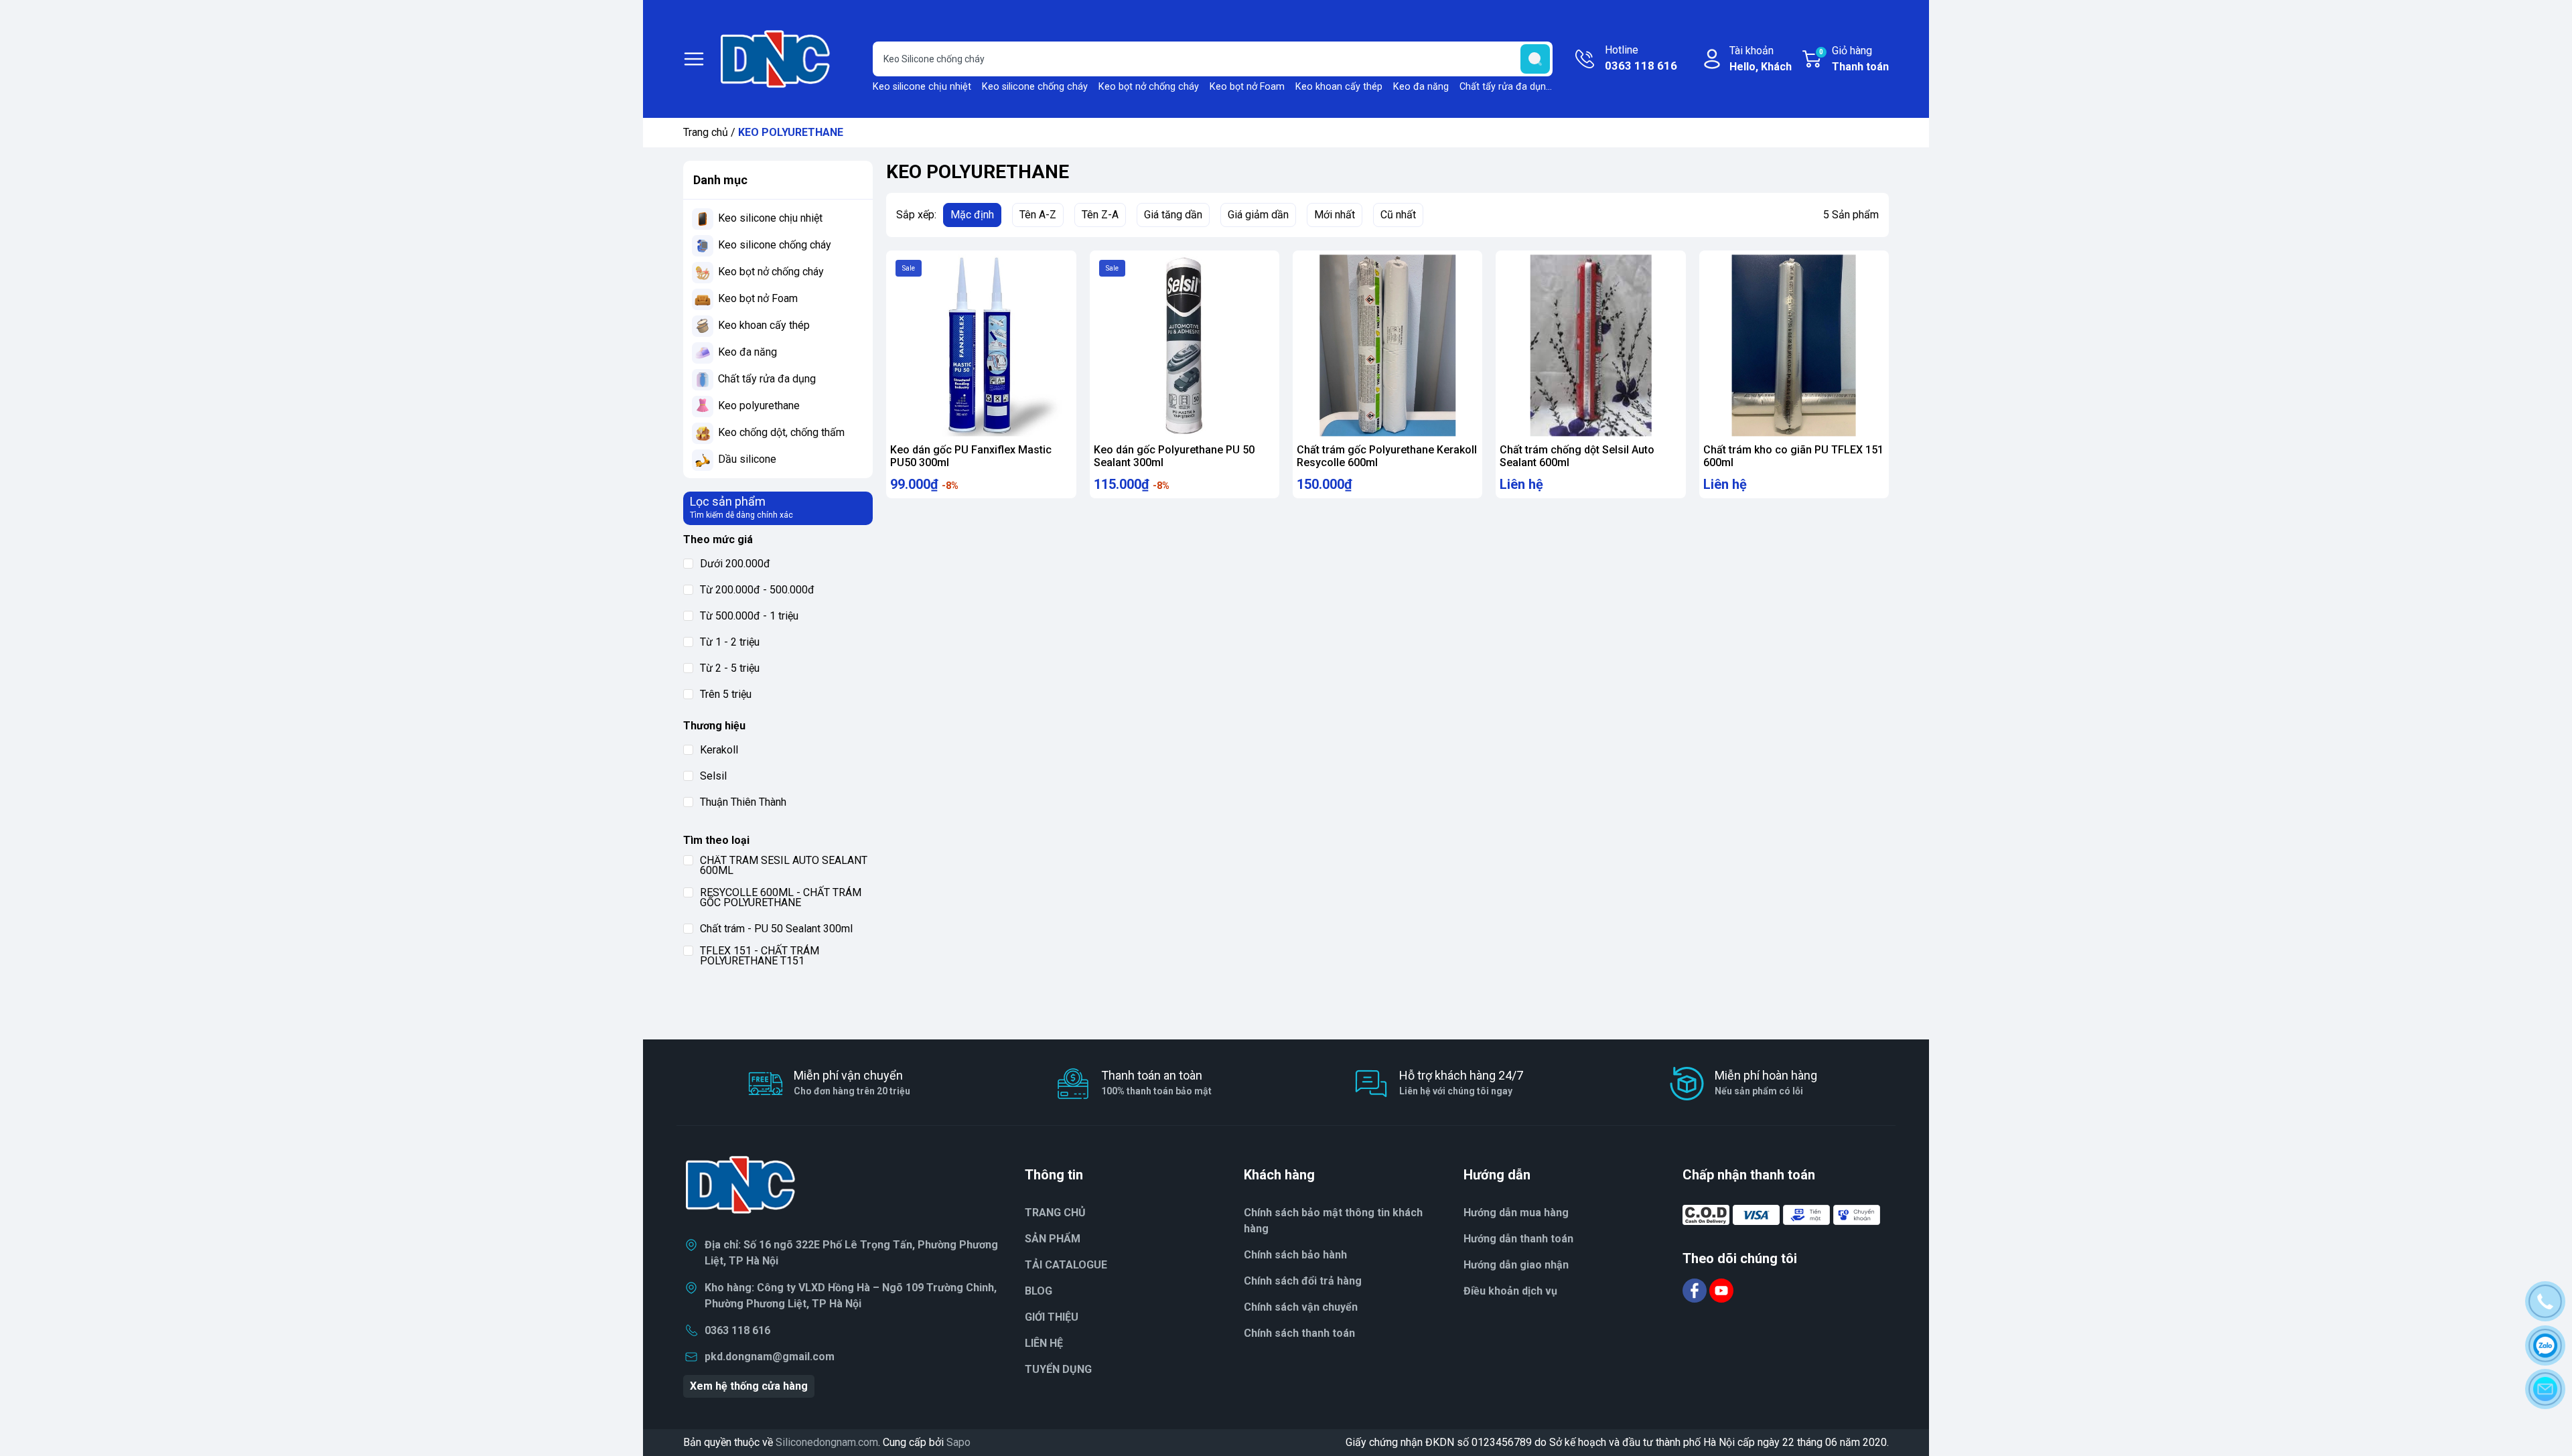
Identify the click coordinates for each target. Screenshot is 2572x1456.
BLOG (1039, 1291)
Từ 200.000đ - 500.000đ (757, 590)
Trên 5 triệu (726, 694)
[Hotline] (2545, 1301)
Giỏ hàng (1854, 59)
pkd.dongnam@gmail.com (770, 1357)
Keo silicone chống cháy (1035, 87)
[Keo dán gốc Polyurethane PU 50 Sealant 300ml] (1185, 345)
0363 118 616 (737, 1330)
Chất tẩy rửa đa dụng (1505, 87)
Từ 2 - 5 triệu (730, 668)
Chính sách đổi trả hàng (1303, 1281)
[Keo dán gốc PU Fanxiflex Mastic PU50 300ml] (981, 345)
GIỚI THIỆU (1052, 1317)
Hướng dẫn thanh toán (1518, 1239)
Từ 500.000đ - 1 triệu (749, 616)
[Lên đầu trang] (2549, 1426)
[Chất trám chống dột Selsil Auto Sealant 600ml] (1590, 345)
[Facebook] (1696, 1290)
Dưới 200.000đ (735, 564)
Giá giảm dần (1258, 215)
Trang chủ (706, 132)
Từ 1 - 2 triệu (730, 642)
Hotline (1641, 58)
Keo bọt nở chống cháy (1149, 87)
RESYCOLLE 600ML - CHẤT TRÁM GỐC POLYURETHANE (781, 897)
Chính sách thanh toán (1299, 1333)
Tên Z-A (1100, 215)
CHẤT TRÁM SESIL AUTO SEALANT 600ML (784, 865)
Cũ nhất (1398, 215)
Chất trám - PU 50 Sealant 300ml (776, 929)
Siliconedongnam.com (827, 1442)
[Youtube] (1721, 1290)
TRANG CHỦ (1055, 1213)
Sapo (958, 1442)
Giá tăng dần (1173, 215)
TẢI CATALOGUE (1066, 1265)
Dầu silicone (747, 459)
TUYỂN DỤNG (1058, 1369)
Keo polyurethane (759, 406)
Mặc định (972, 215)
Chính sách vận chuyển (1301, 1307)
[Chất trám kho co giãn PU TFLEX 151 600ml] (1794, 345)
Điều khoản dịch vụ (1510, 1291)
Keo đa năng (1421, 87)
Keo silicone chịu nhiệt (922, 87)
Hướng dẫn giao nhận (1516, 1265)
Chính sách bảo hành (1295, 1255)
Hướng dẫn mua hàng (1516, 1213)
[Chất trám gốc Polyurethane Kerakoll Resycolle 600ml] (1387, 345)
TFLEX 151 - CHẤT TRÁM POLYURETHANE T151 (760, 956)
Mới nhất (1335, 215)
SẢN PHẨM (1053, 1239)
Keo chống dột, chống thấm (781, 432)
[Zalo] (2545, 1345)
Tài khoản (1761, 59)
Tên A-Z (1038, 215)
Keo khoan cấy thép (1339, 87)
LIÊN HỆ (1044, 1343)
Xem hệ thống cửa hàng (749, 1386)
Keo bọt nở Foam (1247, 87)
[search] (1535, 59)
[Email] (2545, 1389)
